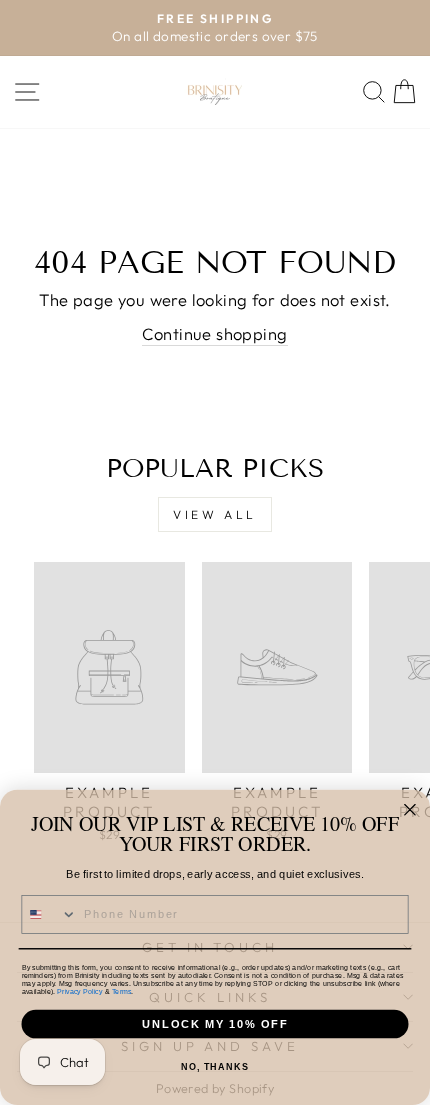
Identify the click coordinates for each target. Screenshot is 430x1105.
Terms (121, 991)
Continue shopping (214, 333)
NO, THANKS (215, 1067)
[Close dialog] (410, 810)
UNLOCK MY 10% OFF (215, 1023)
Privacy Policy (79, 991)
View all (215, 514)
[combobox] (49, 914)
